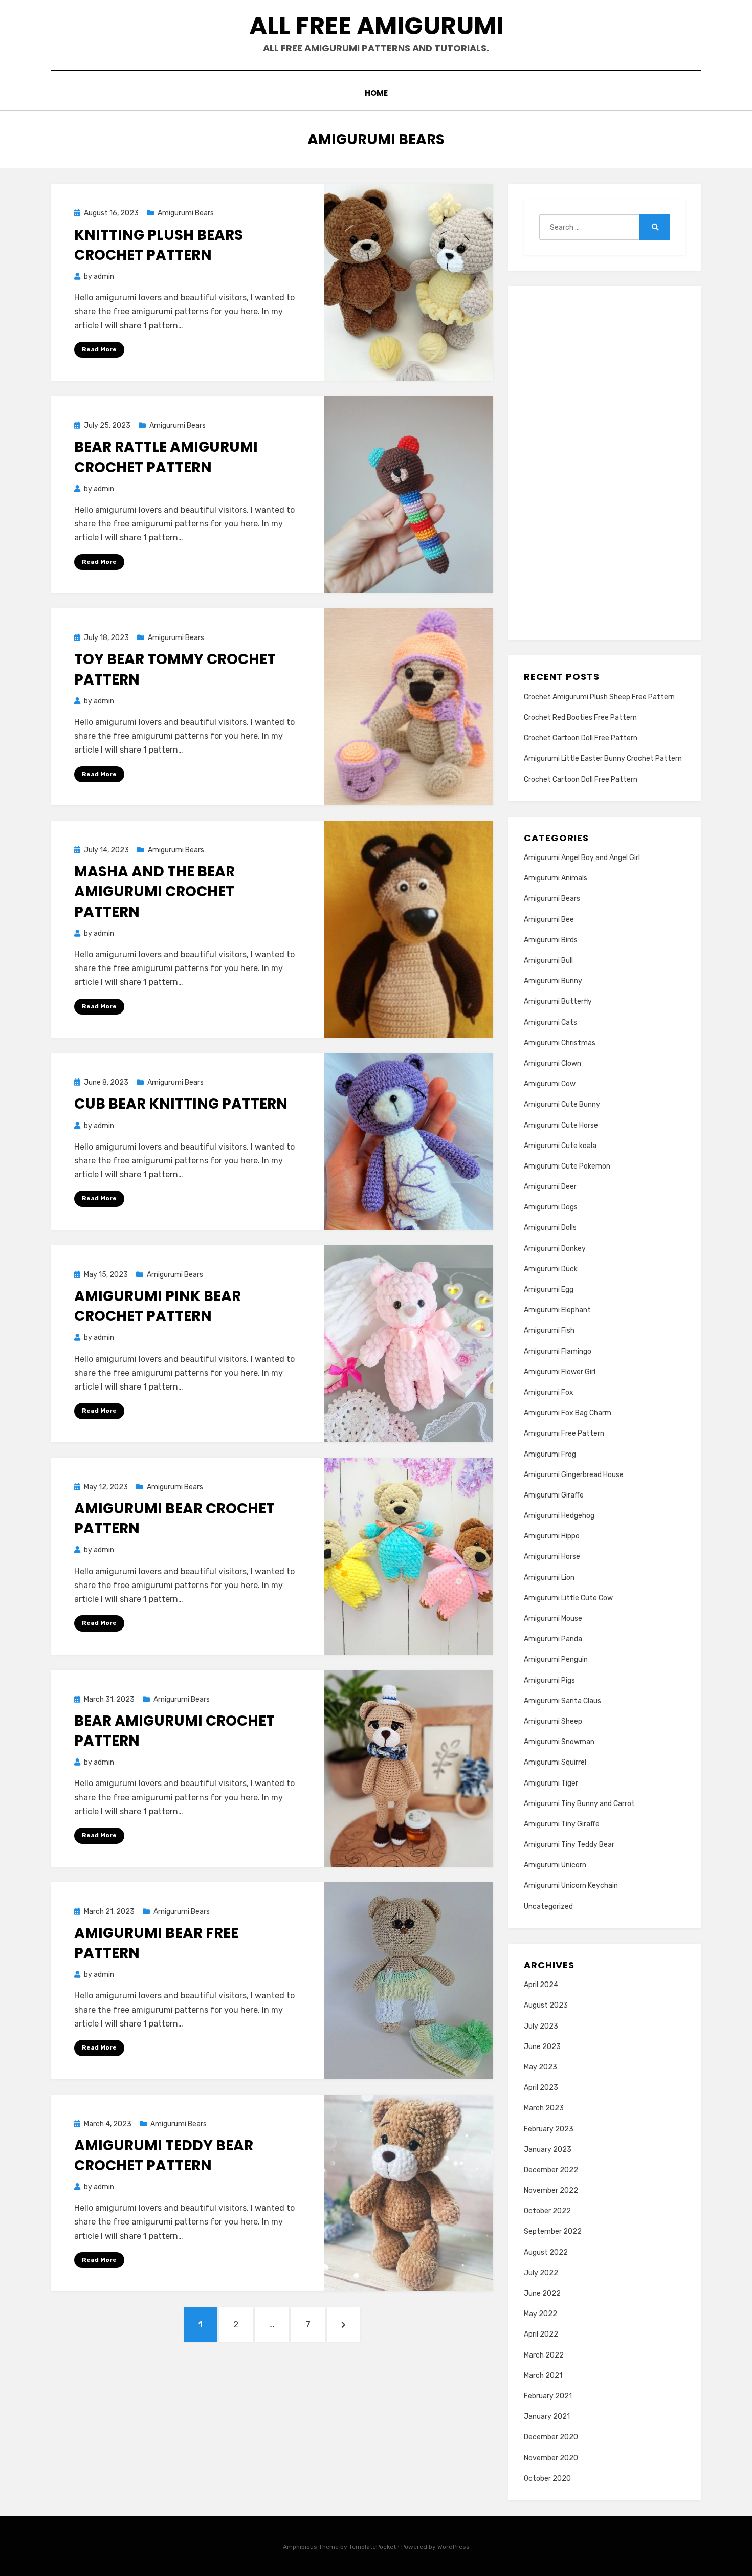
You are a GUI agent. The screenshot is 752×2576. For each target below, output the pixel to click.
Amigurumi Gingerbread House (574, 1475)
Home (376, 93)
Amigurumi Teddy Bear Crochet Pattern (164, 2155)
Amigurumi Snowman (559, 1742)
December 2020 (551, 2437)
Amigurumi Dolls (550, 1228)
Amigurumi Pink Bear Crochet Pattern (158, 1306)
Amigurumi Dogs (551, 1207)
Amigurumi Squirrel (555, 1762)
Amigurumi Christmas (560, 1043)
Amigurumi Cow (550, 1084)
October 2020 (547, 2479)
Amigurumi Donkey (555, 1249)
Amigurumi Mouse (553, 1619)
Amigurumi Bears (186, 213)
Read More (99, 349)
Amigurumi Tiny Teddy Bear (569, 1845)
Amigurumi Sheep (553, 1721)
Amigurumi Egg (549, 1290)
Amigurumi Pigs (549, 1680)
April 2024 (541, 1985)
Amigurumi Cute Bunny (562, 1104)
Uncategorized (548, 1907)
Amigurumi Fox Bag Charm (568, 1413)
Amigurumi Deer (550, 1187)
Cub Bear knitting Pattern (181, 1104)
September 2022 (553, 2231)
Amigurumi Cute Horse (561, 1125)
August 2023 (546, 2005)
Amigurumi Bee (549, 920)
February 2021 (548, 2396)
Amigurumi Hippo (552, 1536)
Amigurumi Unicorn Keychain (571, 1886)
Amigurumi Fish (549, 1330)
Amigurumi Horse (552, 1557)
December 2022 (551, 2170)
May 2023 (540, 2067)
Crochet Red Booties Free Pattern (580, 718)
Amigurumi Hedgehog (559, 1516)
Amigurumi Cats (550, 1022)
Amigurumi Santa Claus (562, 1701)
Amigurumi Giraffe (554, 1495)
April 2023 (541, 2088)
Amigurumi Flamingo (558, 1351)
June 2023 (542, 2047)
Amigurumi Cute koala (560, 1146)
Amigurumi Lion (549, 1578)
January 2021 (547, 2417)
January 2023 (548, 2150)
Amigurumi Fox (549, 1392)
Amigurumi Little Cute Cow (568, 1598)
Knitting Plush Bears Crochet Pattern (159, 245)
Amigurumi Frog (550, 1454)
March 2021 (543, 2376)
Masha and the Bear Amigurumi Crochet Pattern (154, 891)
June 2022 (542, 2293)
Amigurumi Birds (551, 940)
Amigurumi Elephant (557, 1310)
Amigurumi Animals (556, 878)
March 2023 (544, 2108)
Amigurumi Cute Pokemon (567, 1166)
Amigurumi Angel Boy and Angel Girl (582, 858)
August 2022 (546, 2252)
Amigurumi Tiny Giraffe (562, 1824)
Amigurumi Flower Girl (560, 1372)
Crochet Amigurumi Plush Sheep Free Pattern (599, 697)
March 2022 (544, 2355)
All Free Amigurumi (376, 26)
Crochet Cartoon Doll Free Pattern (581, 738)
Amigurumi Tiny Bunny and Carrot (579, 1804)
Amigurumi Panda (553, 1639)
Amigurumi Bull (548, 961)
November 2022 (551, 2190)
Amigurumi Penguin (556, 1659)
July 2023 (541, 2026)
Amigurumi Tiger (551, 1783)
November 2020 (551, 2458)
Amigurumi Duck (551, 1269)
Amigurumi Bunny (553, 981)
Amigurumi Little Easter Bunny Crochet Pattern (603, 758)
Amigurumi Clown (552, 1063)
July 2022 (541, 2273)
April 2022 (541, 2334)
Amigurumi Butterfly (558, 1001)
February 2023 (549, 2129)
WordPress (454, 2547)
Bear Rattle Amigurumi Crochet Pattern (166, 457)
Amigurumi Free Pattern (564, 1433)
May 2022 (540, 2314)
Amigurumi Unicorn (555, 1865)
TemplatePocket (372, 2547)
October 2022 (547, 2211)
